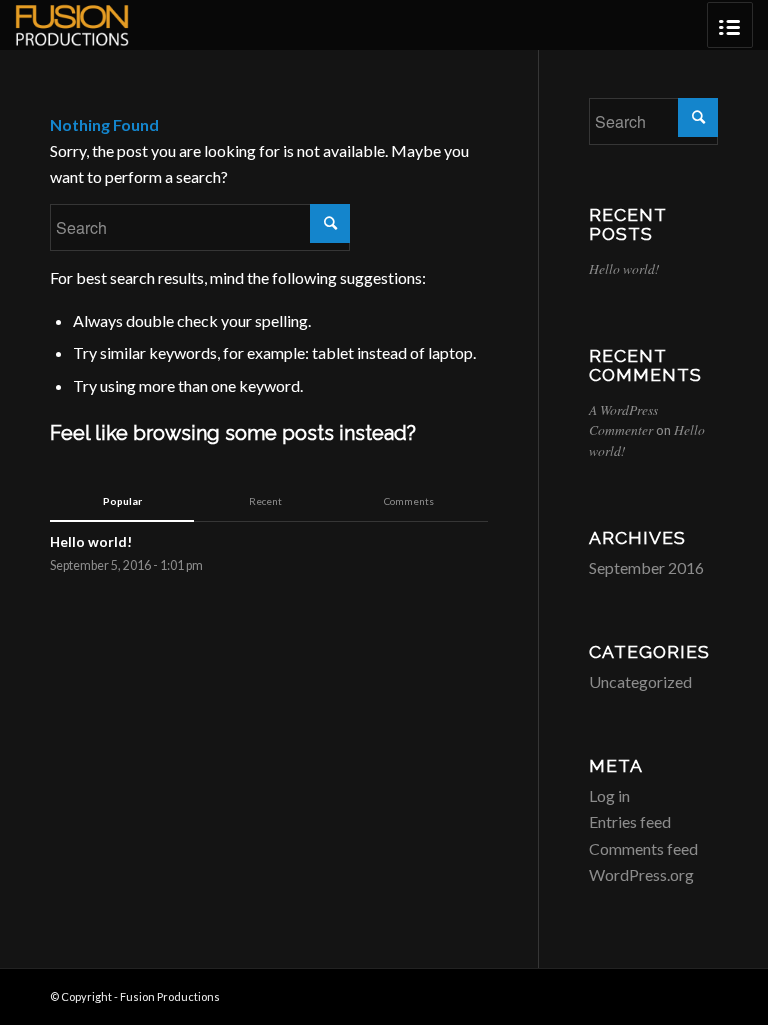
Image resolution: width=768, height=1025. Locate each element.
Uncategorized (640, 681)
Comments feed (643, 848)
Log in (609, 795)
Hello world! (624, 268)
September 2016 (646, 567)
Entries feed (630, 821)
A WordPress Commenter (623, 419)
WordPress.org (641, 874)
